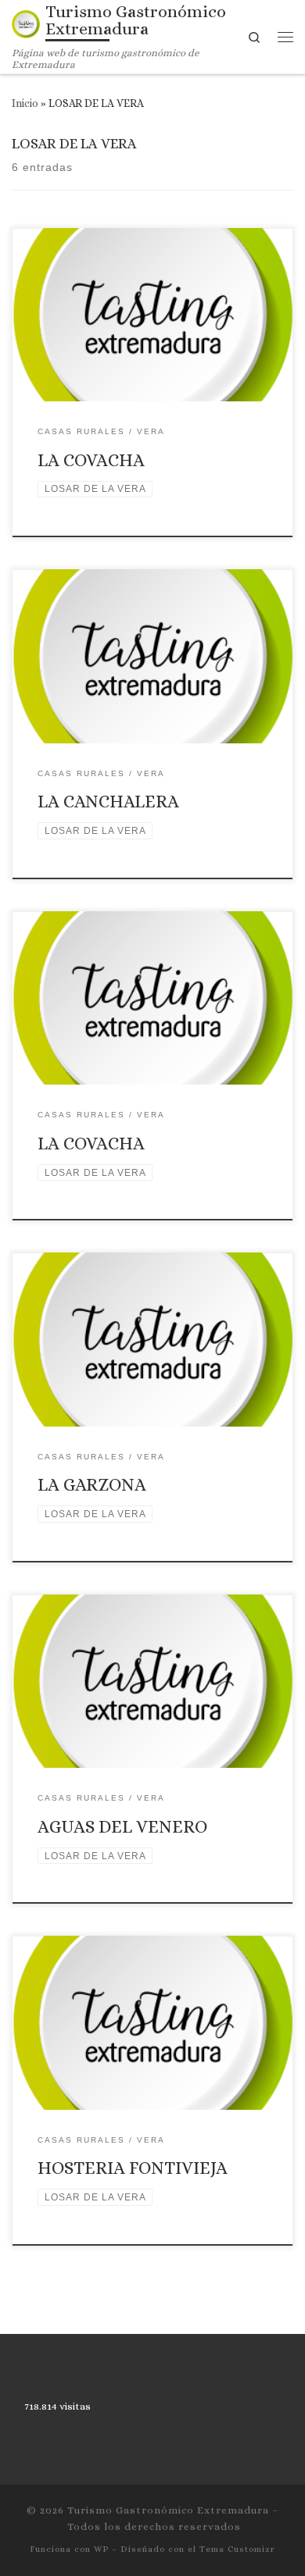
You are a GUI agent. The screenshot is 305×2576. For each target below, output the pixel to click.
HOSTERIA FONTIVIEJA (133, 2168)
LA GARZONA (92, 1484)
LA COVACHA (91, 460)
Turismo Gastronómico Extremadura (168, 2510)
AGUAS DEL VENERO (122, 1826)
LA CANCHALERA (108, 801)
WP (101, 2549)
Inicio (25, 103)
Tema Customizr (237, 2549)
